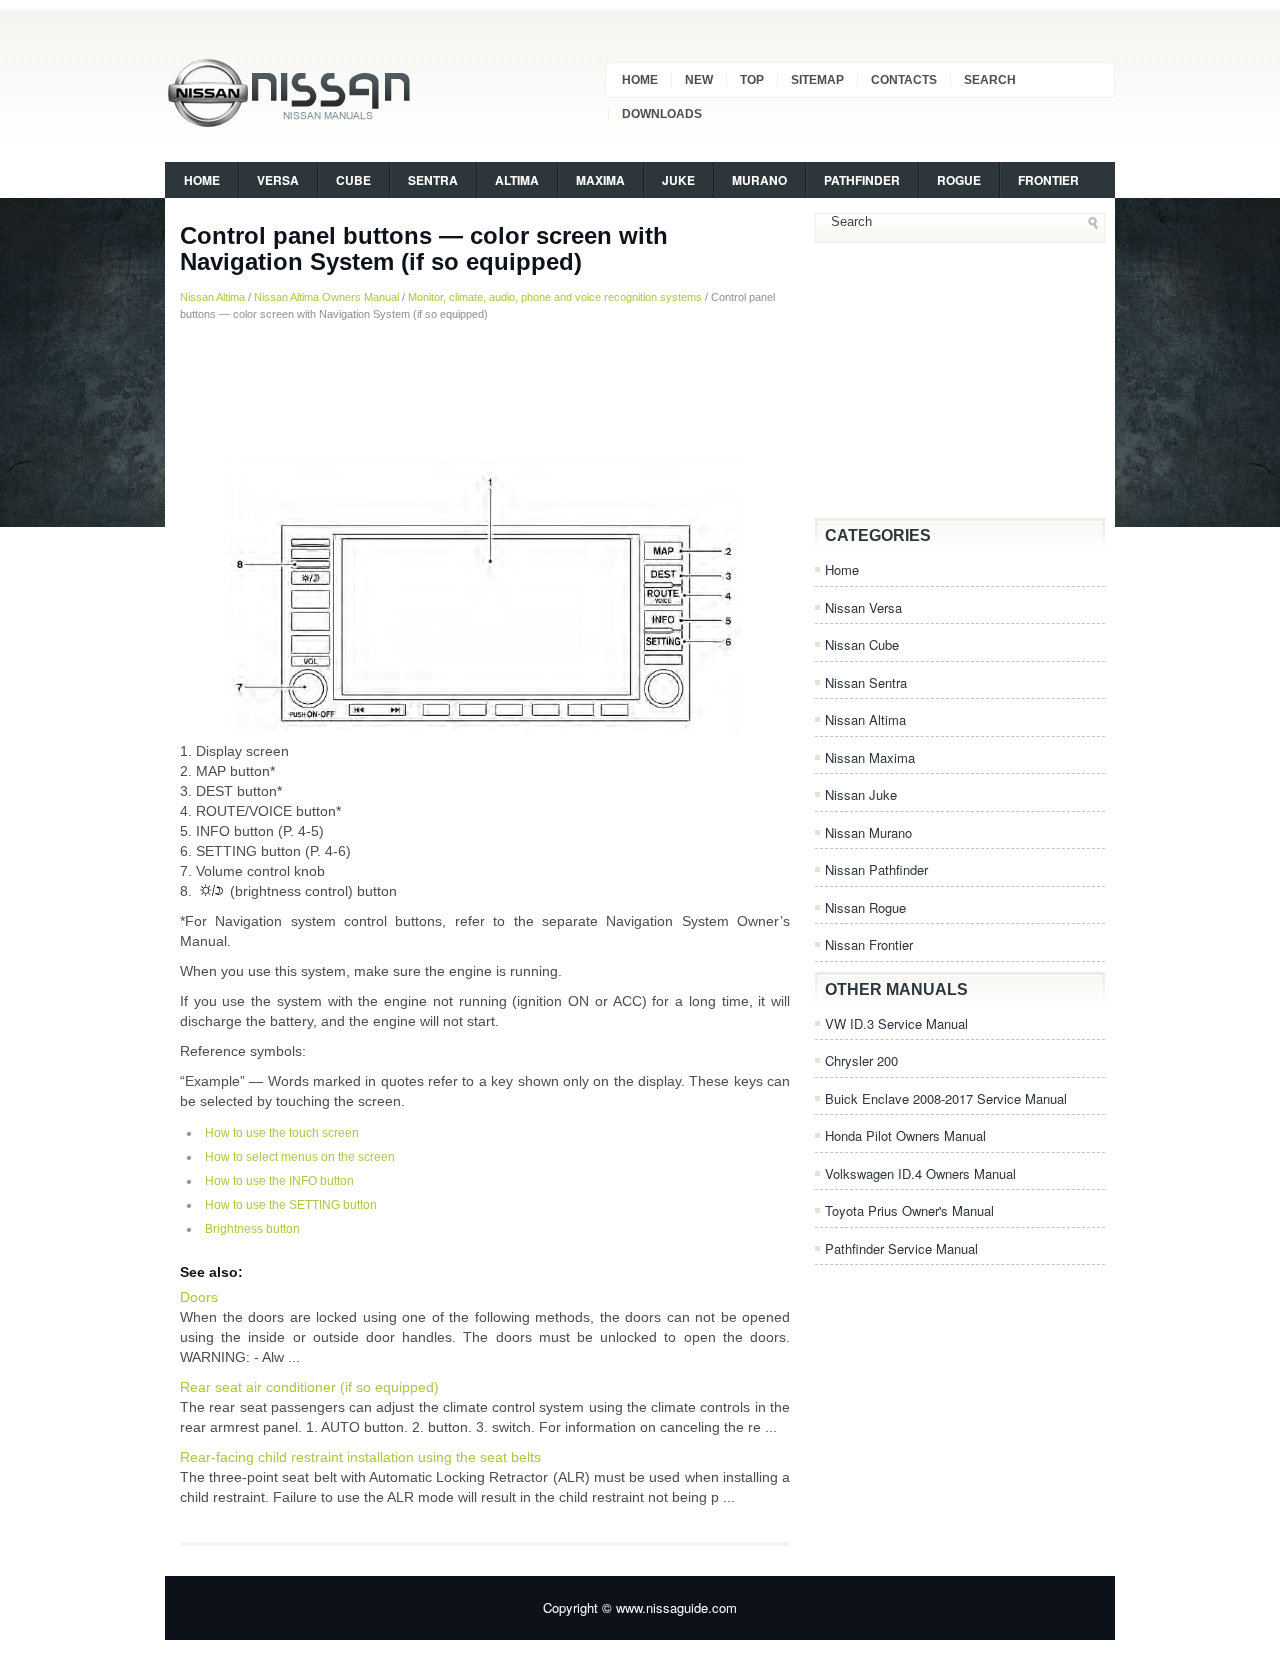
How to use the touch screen (282, 1133)
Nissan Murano (868, 832)
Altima (517, 180)
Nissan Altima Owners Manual (326, 297)
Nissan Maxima (870, 757)
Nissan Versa (863, 607)
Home (640, 80)
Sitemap (817, 80)
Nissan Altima (212, 297)
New (699, 80)
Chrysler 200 (861, 1060)
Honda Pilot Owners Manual (905, 1135)
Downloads (662, 114)
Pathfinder (862, 180)
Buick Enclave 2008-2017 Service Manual (946, 1098)
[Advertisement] (485, 391)
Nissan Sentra (866, 682)
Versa (278, 180)
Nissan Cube (862, 644)
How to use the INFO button (279, 1181)
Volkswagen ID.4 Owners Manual (920, 1173)
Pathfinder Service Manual (901, 1248)
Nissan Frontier (869, 944)
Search (990, 80)
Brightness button (252, 1229)
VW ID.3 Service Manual (896, 1023)
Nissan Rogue (865, 907)
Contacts (904, 80)
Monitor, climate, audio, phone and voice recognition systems (555, 297)
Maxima (600, 180)
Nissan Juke (861, 794)
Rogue (959, 180)
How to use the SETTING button (291, 1205)
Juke (678, 180)
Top (752, 80)
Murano (759, 180)
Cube (353, 180)
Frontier (1048, 180)
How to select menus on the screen (300, 1157)
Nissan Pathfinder (876, 869)
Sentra (433, 180)
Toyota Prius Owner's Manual (909, 1210)
